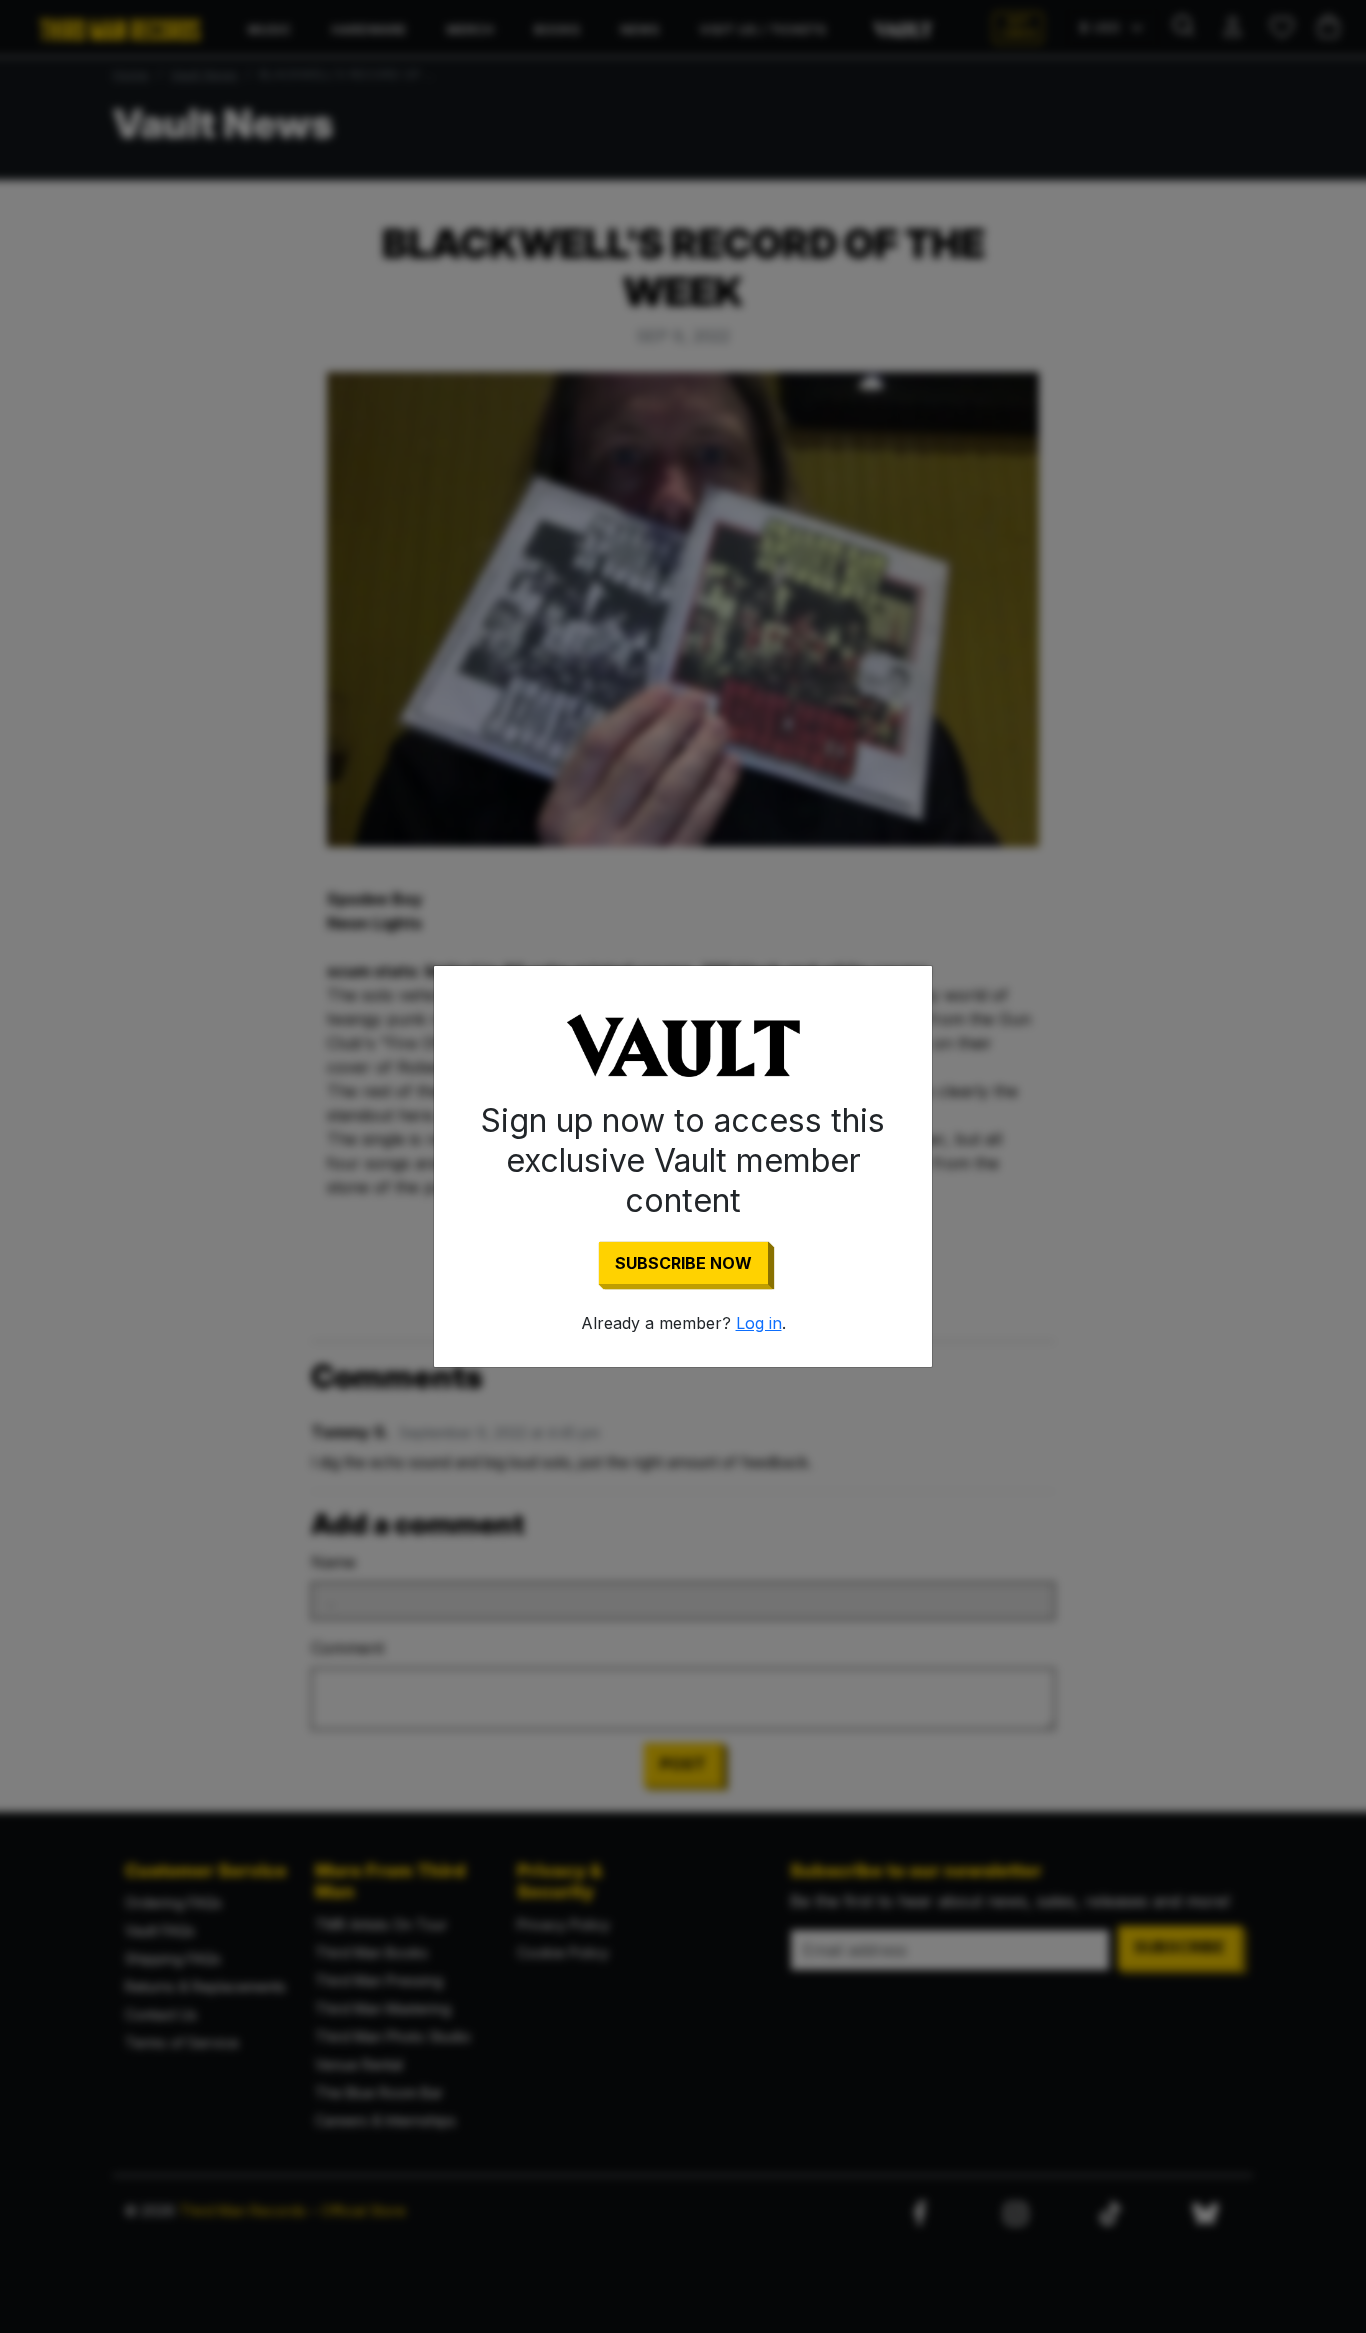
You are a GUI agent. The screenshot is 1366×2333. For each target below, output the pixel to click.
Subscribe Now (683, 1263)
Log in (759, 1323)
